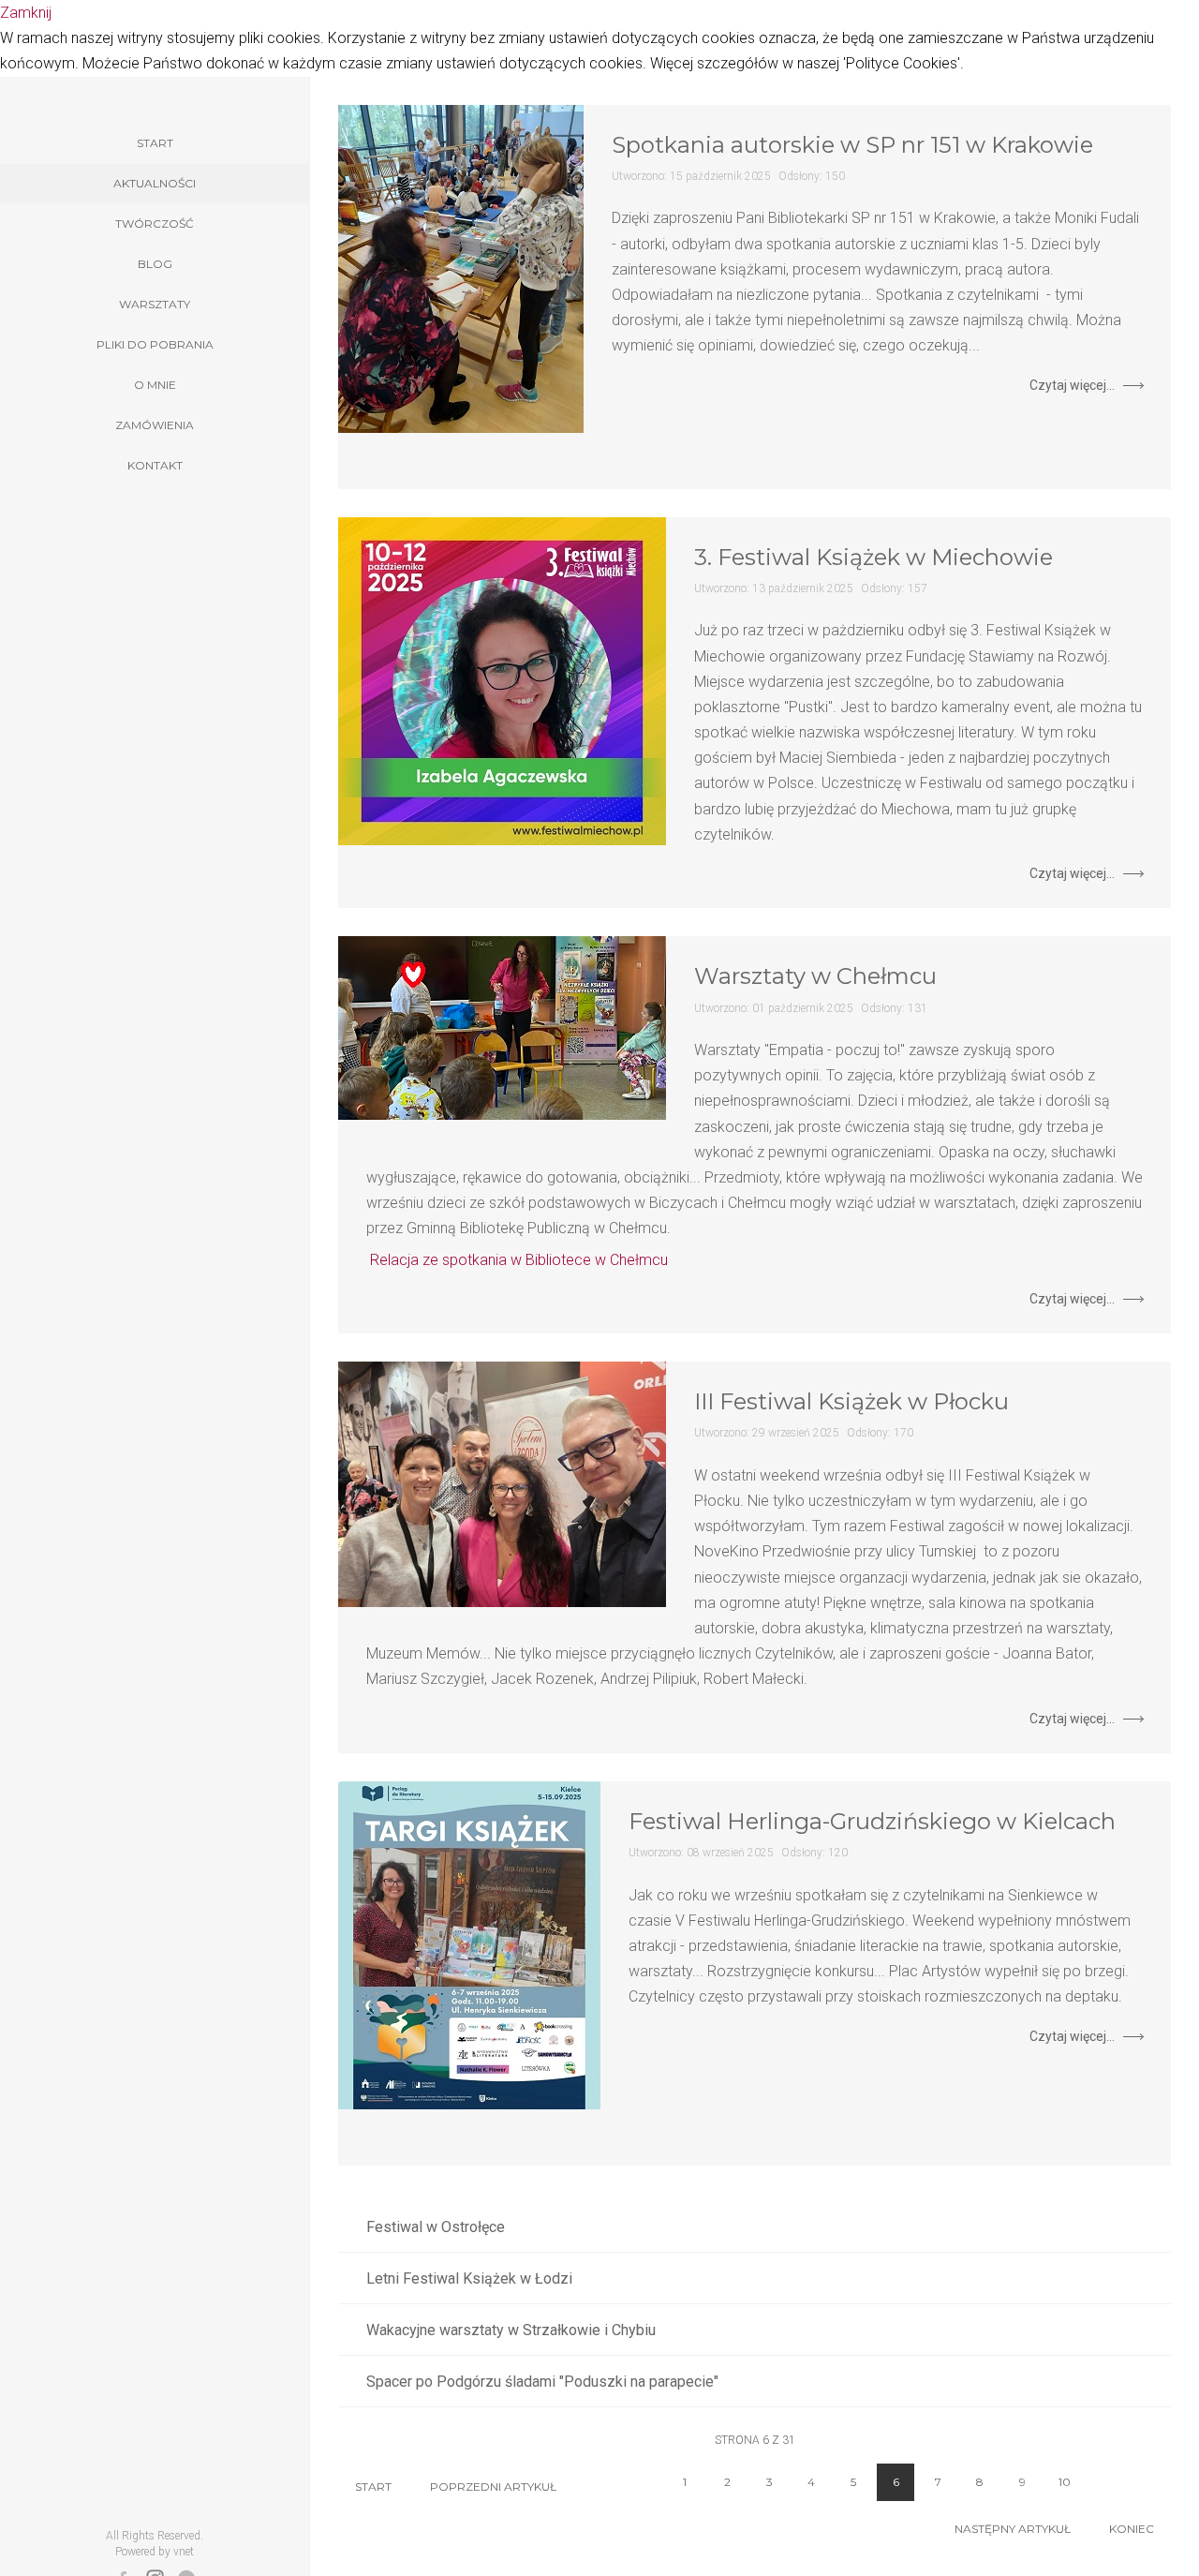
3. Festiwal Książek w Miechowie (873, 557)
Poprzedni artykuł (493, 2487)
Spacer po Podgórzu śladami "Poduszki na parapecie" (542, 2382)
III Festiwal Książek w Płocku (851, 1401)
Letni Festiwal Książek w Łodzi (469, 2278)
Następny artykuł (1013, 2529)
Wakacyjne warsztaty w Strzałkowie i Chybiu (511, 2330)
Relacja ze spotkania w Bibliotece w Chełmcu (519, 1260)
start (373, 2487)
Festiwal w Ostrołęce (436, 2227)
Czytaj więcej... (1072, 385)
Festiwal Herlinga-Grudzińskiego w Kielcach (872, 1821)
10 (1065, 2482)
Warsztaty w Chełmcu (815, 976)
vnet (184, 2552)
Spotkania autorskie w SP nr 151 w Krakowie (852, 145)
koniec (1132, 2529)
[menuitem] (155, 143)
